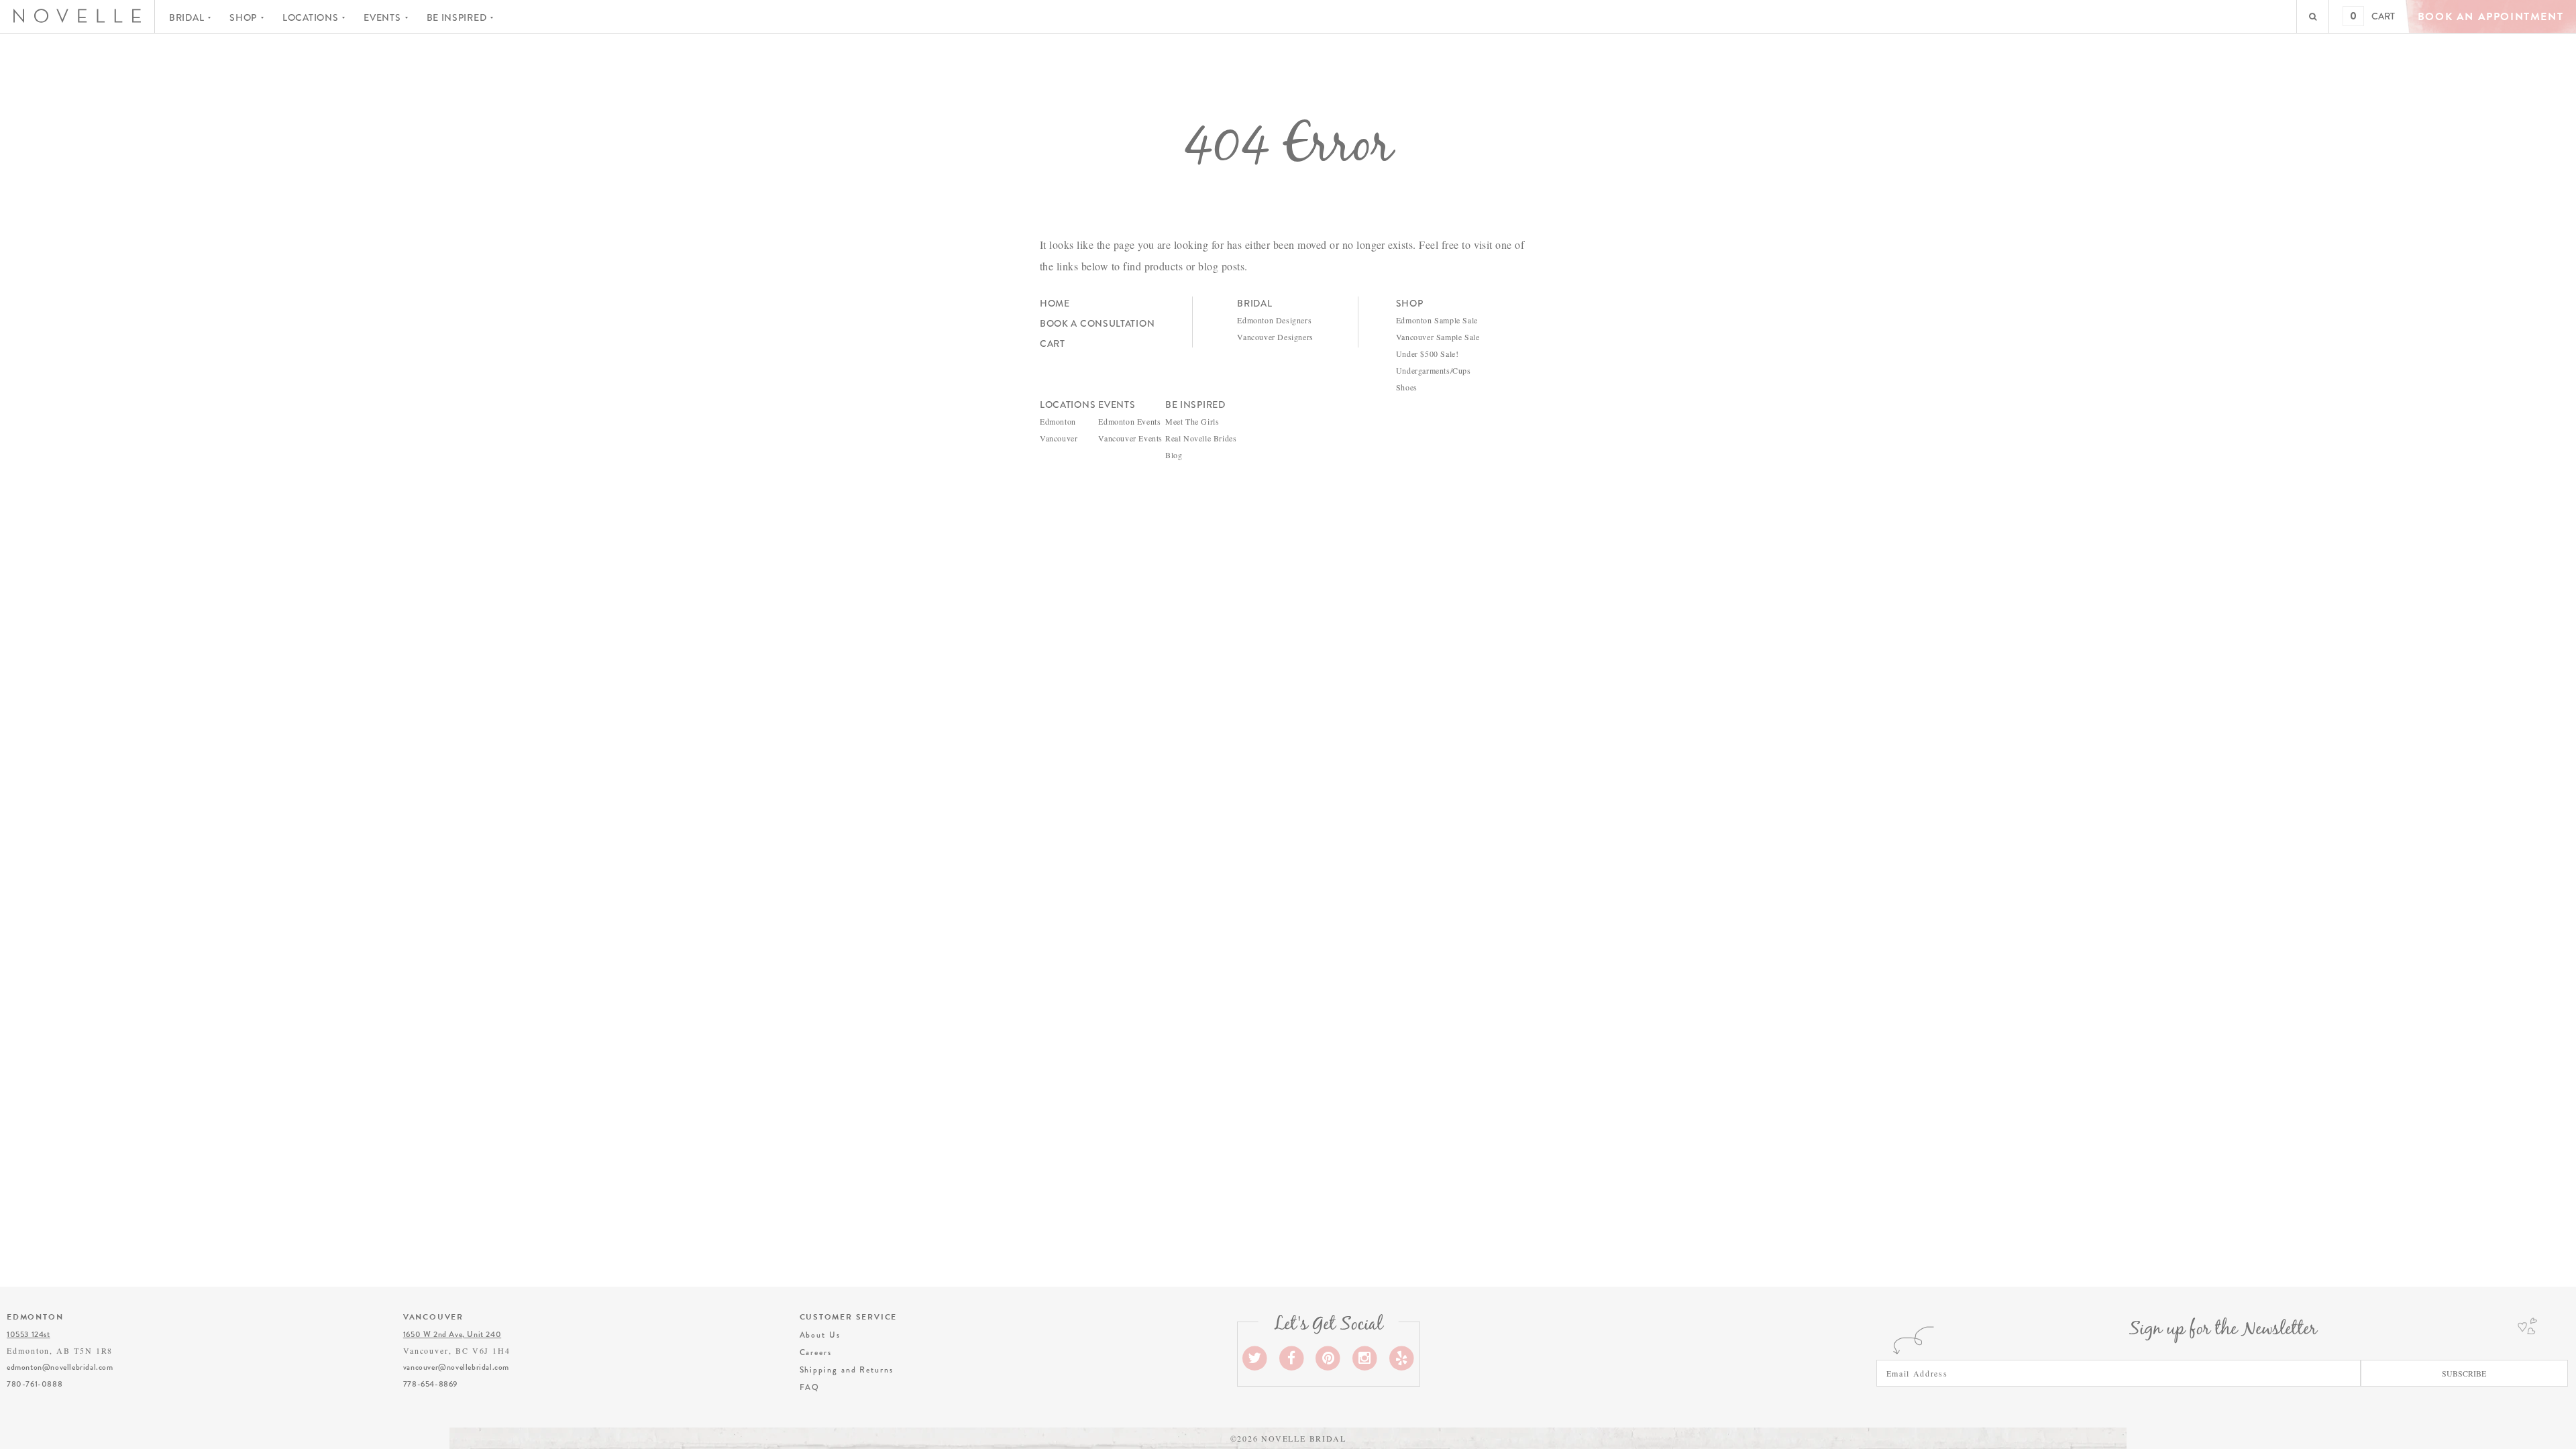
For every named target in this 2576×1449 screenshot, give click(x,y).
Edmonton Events (1129, 421)
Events (382, 17)
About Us (820, 1335)
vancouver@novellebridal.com (456, 1367)
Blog (1174, 455)
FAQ (810, 1387)
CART (2383, 16)
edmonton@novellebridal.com (60, 1367)
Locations (310, 17)
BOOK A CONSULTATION (1097, 323)
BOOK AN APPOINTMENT (2490, 17)
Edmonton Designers (1274, 320)
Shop (243, 17)
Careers (816, 1352)
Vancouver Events (1130, 438)
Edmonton (1058, 421)
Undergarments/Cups (1434, 370)
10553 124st (29, 1334)
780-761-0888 (35, 1384)
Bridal (186, 17)
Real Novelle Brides (1201, 438)
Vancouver (1059, 438)
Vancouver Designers (1275, 337)
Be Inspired (457, 17)
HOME (1055, 303)
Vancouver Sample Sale (1438, 337)
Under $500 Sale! (1428, 354)
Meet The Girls (1192, 421)
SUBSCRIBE (2464, 1373)
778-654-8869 (430, 1384)
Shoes (1407, 387)
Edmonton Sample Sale (1437, 320)
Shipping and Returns (847, 1370)
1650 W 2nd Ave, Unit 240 (452, 1334)
